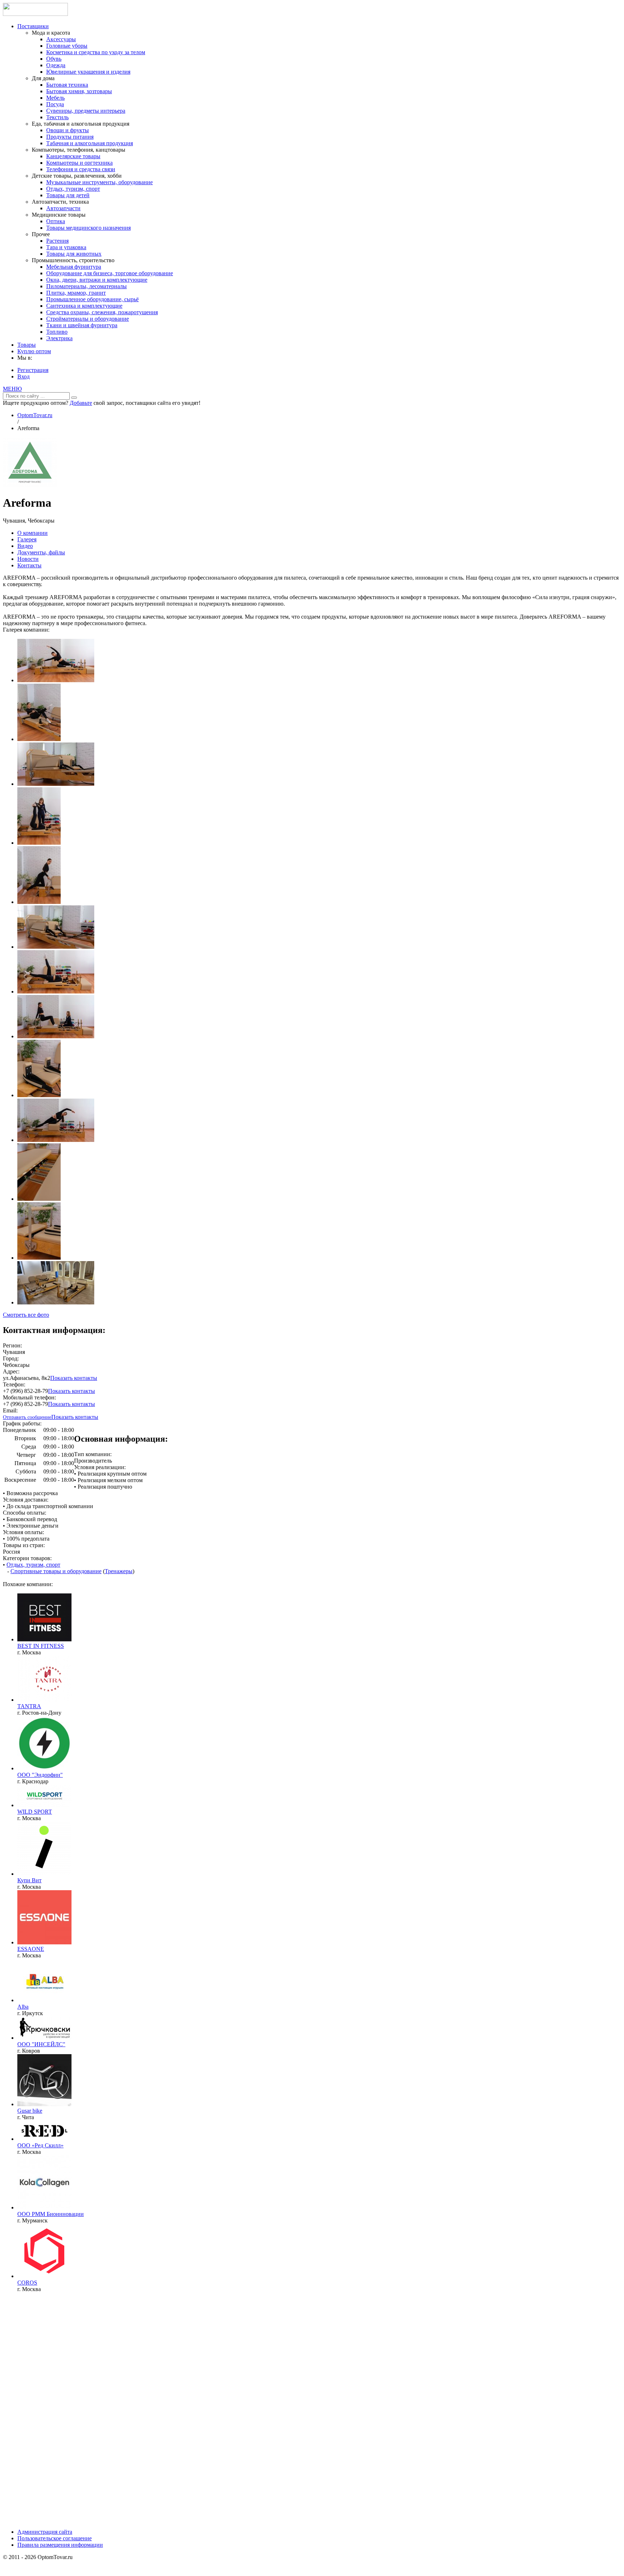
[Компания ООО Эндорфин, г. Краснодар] (44, 1768)
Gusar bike (30, 2111)
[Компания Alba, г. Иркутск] (44, 2000)
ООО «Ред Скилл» (40, 2145)
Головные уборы (67, 46)
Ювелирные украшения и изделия (88, 72)
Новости (28, 559)
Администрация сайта (45, 2532)
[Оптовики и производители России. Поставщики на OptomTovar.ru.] (35, 14)
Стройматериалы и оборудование (88, 319)
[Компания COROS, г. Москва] (44, 2276)
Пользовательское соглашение (55, 2538)
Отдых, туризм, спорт (73, 189)
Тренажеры (119, 1571)
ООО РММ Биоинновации (51, 2214)
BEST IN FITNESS (41, 1646)
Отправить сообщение (27, 1417)
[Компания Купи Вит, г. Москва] (44, 1874)
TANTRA (29, 1706)
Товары (27, 345)
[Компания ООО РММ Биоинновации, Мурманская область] (44, 2207)
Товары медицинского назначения (88, 228)
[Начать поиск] (74, 398)
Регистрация (33, 370)
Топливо (57, 332)
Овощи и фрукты (68, 130)
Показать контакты (74, 1378)
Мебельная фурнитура (74, 267)
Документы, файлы (41, 552)
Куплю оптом (34, 351)
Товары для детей (68, 195)
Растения (57, 241)
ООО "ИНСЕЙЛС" (41, 2044)
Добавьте (81, 403)
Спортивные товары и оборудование (56, 1571)
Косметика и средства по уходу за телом (96, 52)
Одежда (56, 65)
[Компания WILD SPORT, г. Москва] (44, 1805)
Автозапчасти (63, 208)
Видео (25, 546)
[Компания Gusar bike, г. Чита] (44, 2104)
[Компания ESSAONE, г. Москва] (44, 1942)
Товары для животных (74, 254)
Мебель (55, 98)
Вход (23, 376)
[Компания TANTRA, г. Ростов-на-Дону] (44, 1700)
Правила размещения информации (60, 2545)
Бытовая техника (67, 85)
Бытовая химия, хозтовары (79, 91)
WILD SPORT (35, 1812)
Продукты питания (70, 137)
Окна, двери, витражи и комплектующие (97, 280)
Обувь (54, 59)
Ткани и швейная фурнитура (82, 325)
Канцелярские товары (73, 156)
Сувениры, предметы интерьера (86, 111)
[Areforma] (30, 485)
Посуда (55, 104)
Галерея (27, 539)
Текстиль (57, 117)
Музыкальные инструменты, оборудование (99, 182)
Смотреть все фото (26, 1315)
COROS (27, 2283)
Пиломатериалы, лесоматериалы (86, 286)
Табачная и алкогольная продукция (90, 143)
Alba (23, 2007)
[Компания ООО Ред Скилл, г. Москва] (44, 2139)
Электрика (59, 338)
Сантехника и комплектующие (84, 306)
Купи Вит (29, 1880)
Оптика (56, 221)
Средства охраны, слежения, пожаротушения (102, 312)
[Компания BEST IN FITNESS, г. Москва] (44, 1639)
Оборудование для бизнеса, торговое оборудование (110, 273)
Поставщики (33, 26)
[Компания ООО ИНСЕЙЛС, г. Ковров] (44, 2038)
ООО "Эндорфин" (40, 1775)
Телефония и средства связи (81, 169)
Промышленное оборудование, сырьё (92, 299)
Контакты (29, 565)
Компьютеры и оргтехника (79, 163)
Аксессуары (61, 39)
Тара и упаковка (66, 247)
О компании (32, 533)
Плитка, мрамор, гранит (76, 293)
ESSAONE (31, 1949)
